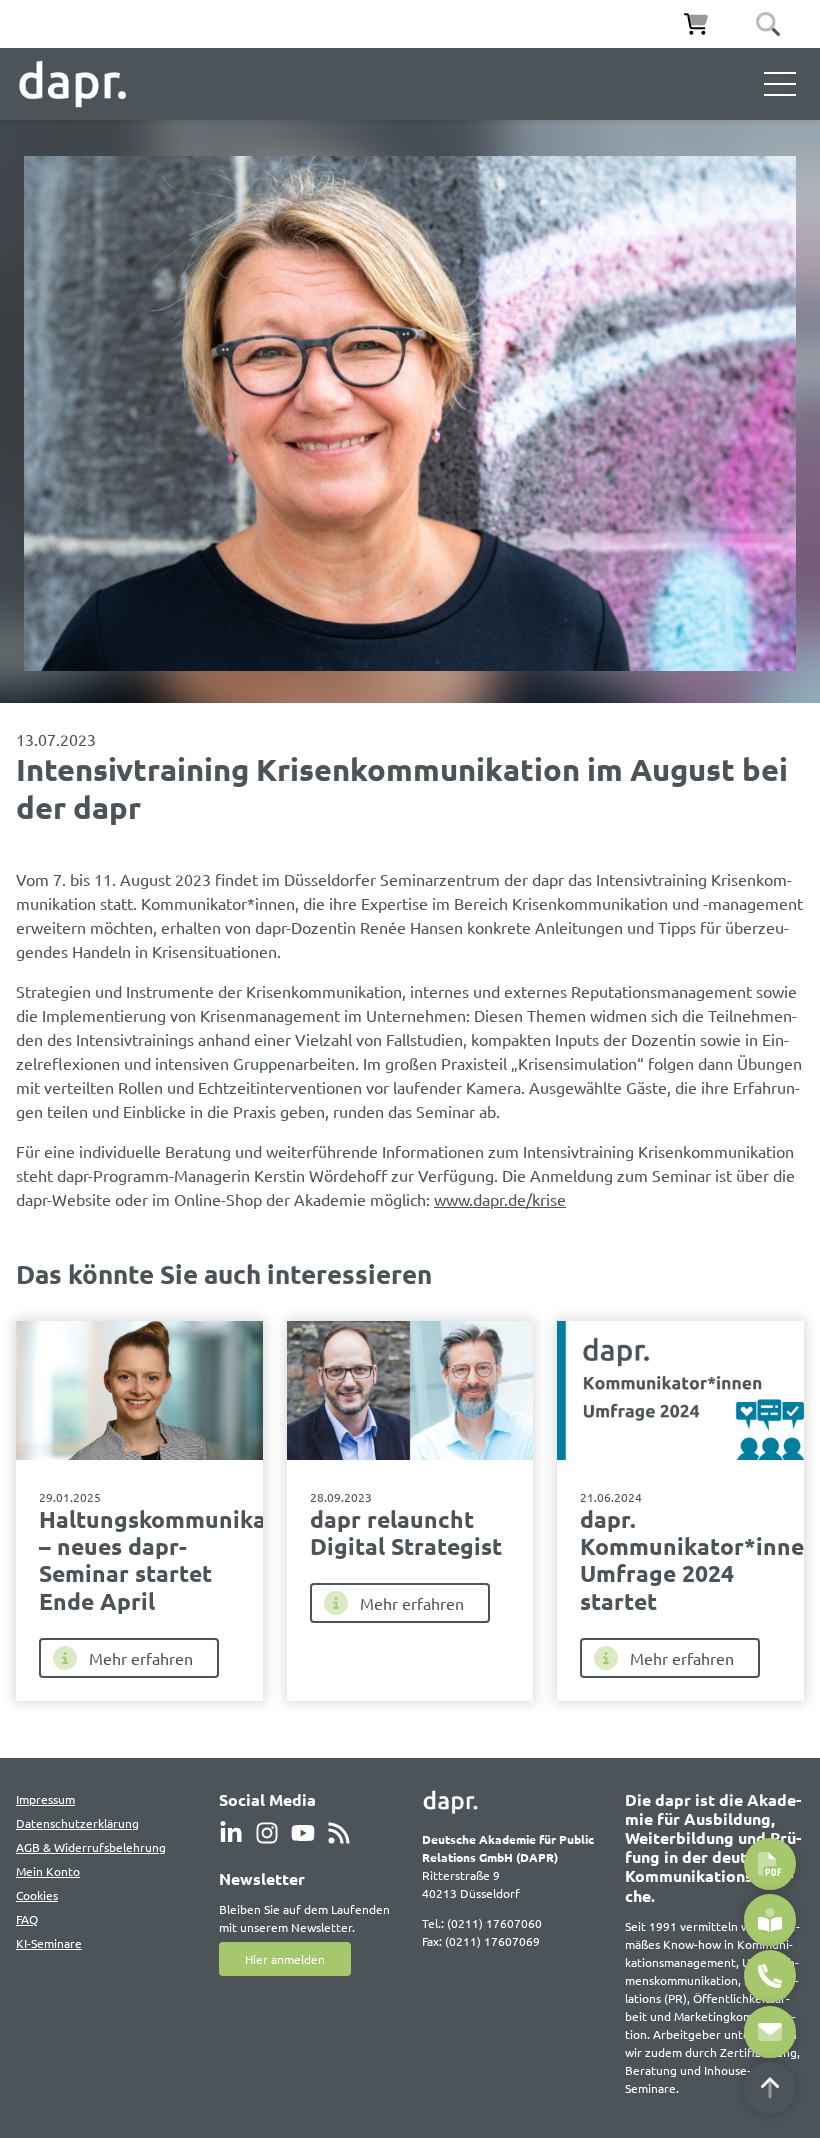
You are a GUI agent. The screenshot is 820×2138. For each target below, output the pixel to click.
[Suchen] (768, 24)
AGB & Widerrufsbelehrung (91, 1847)
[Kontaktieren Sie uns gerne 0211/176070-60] (770, 1976)
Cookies (37, 1895)
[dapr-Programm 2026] (770, 1864)
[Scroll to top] (770, 2088)
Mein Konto (48, 1871)
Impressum (45, 1799)
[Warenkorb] (696, 24)
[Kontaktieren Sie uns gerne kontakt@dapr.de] (770, 2032)
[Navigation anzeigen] (780, 84)
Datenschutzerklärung (77, 1823)
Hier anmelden (285, 1959)
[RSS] (339, 1833)
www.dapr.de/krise (500, 1199)
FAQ (27, 1919)
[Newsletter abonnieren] (770, 1920)
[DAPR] (72, 84)
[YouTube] (303, 1833)
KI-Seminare (49, 1943)
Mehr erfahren (141, 1658)
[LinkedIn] (231, 1833)
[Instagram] (267, 1833)
